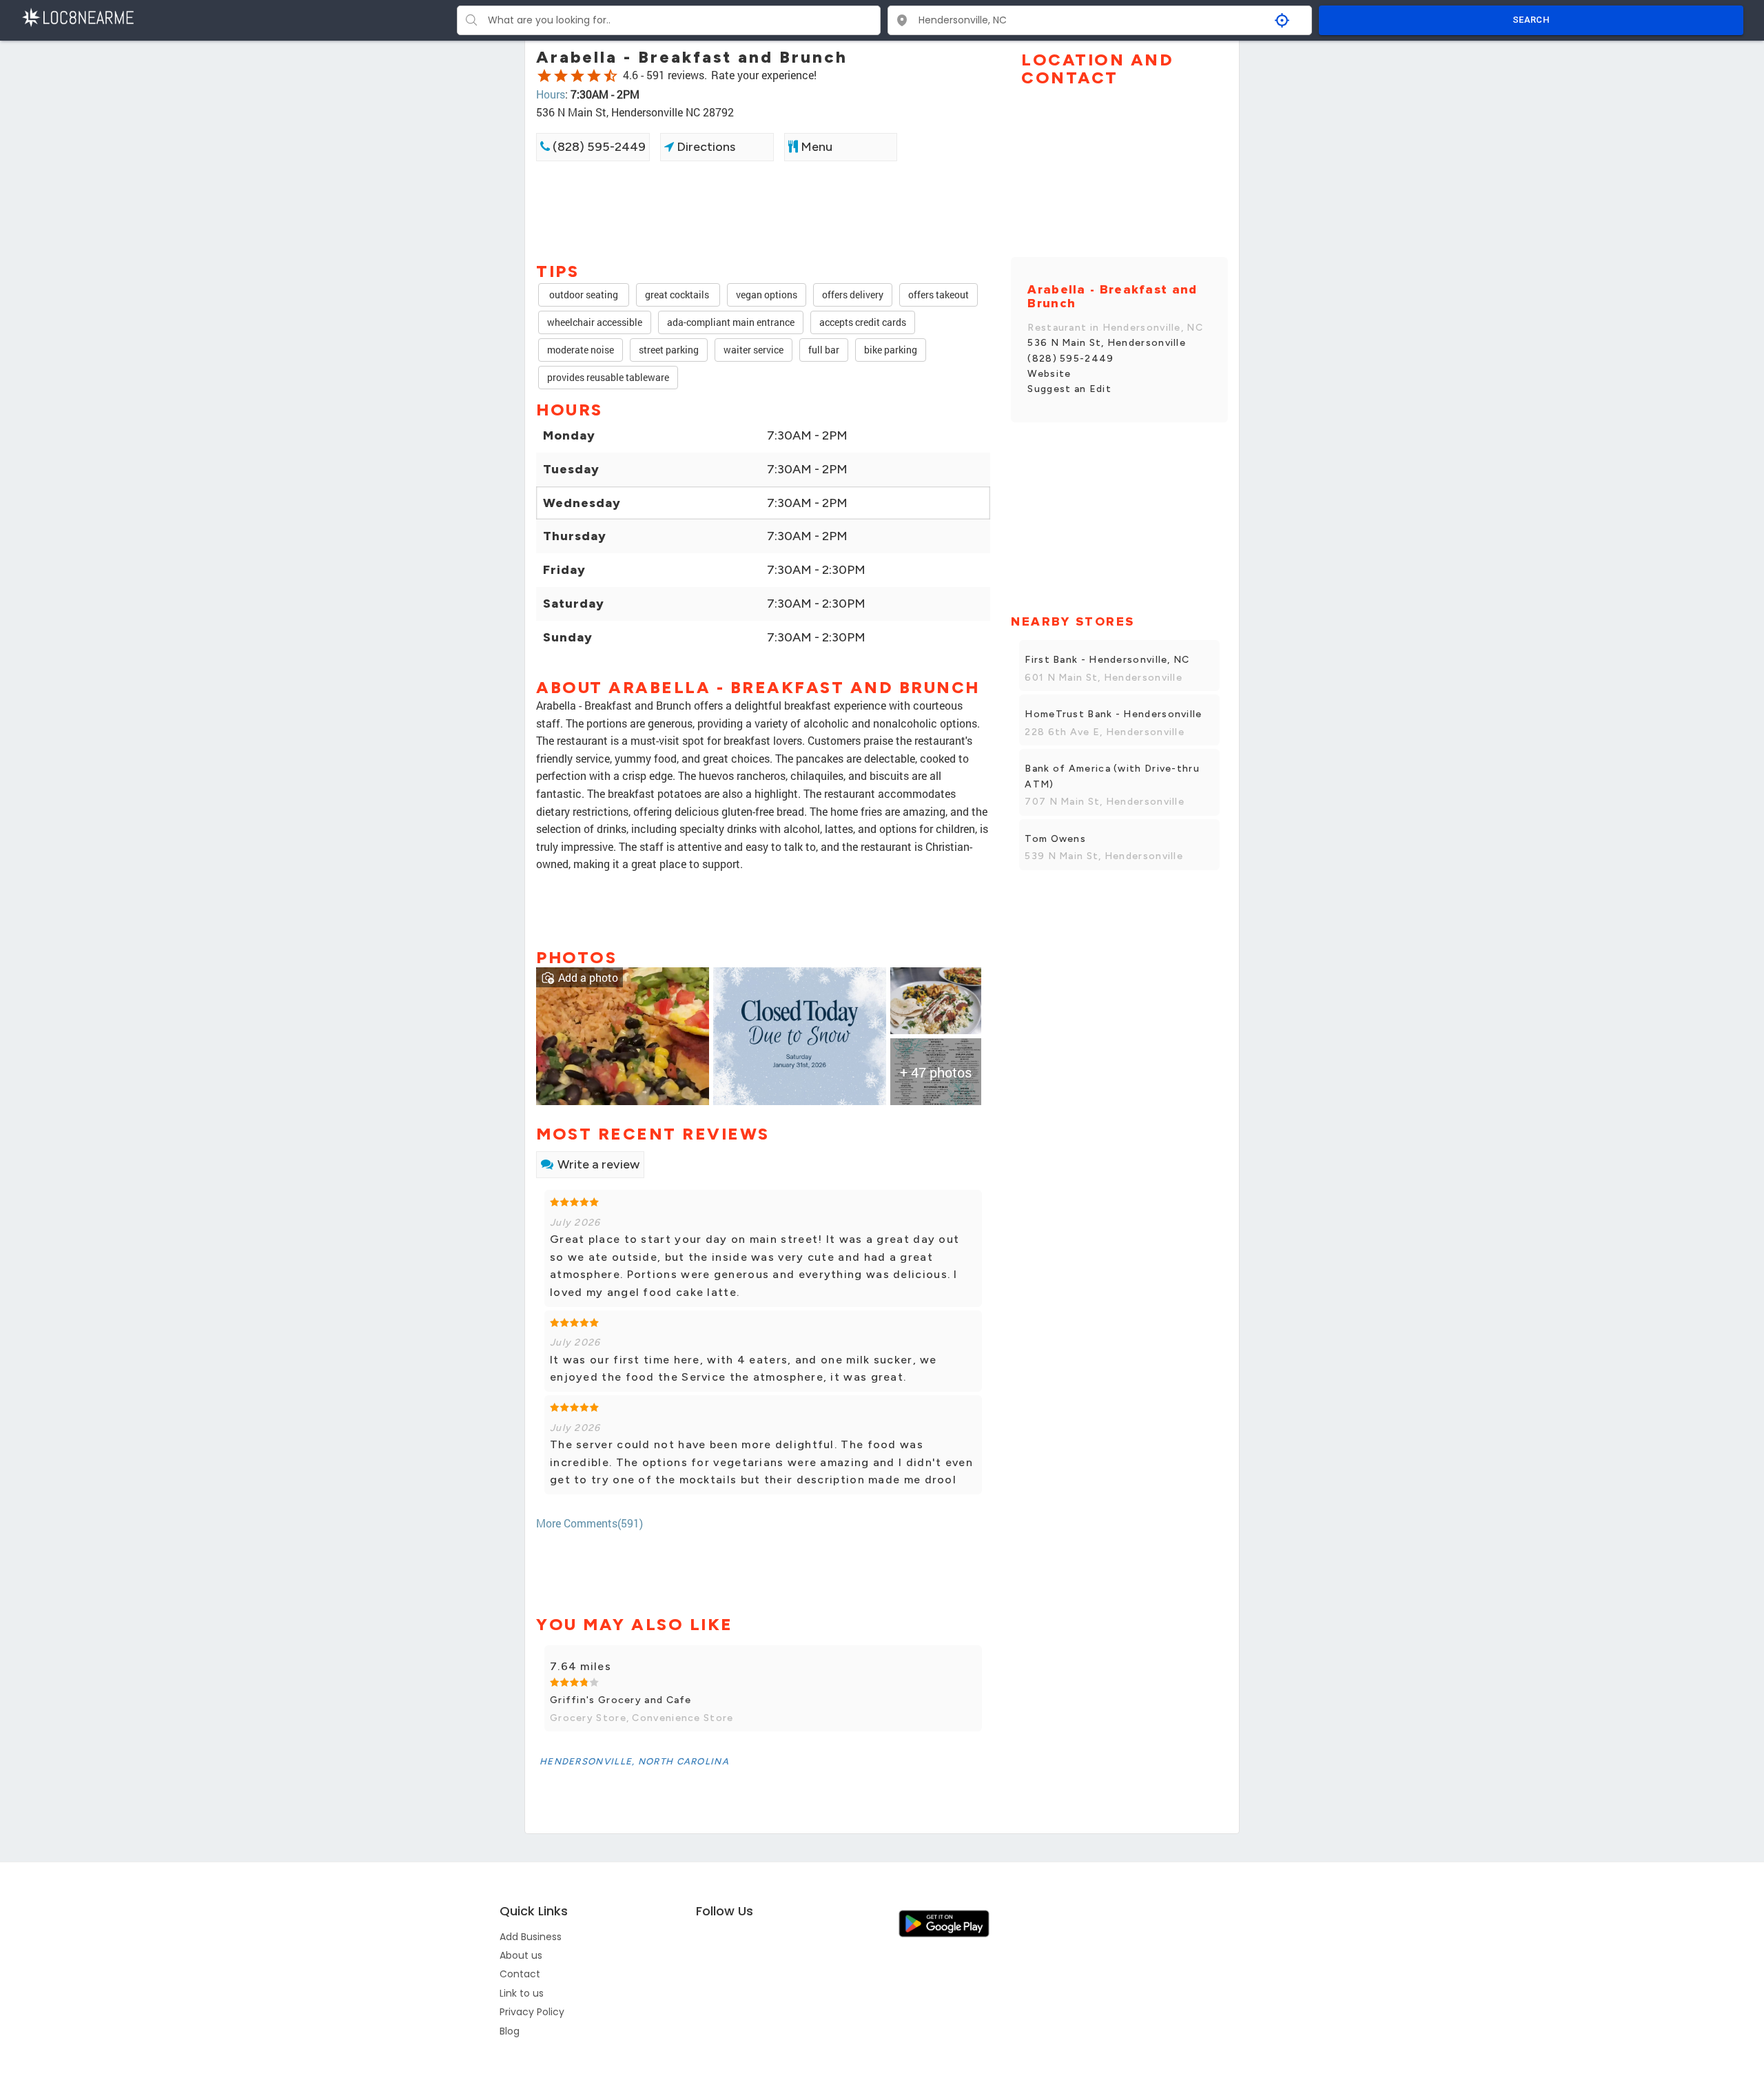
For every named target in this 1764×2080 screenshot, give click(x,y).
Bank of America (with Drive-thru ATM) (1112, 776)
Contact (520, 1974)
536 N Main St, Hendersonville (1107, 343)
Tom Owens (1055, 839)
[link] (623, 1034)
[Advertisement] (763, 210)
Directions (705, 147)
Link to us (522, 1993)
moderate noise (581, 350)
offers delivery (853, 295)
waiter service (753, 350)
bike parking (891, 350)
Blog (510, 2031)
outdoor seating (584, 295)
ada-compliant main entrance (731, 322)
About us (521, 1955)
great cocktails (678, 295)
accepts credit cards (863, 322)
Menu (815, 147)
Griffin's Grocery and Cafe (621, 1700)
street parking (669, 350)
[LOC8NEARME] (78, 16)
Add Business (531, 1937)
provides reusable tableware (608, 377)
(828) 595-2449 (598, 147)
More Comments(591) (589, 1523)
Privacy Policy (532, 2012)
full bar (824, 350)
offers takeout (939, 295)
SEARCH (1531, 20)
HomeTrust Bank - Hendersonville (1113, 714)
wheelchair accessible (595, 322)
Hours (551, 94)
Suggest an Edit (1069, 389)
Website (1049, 374)
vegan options (767, 295)
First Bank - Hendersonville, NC (1107, 660)
